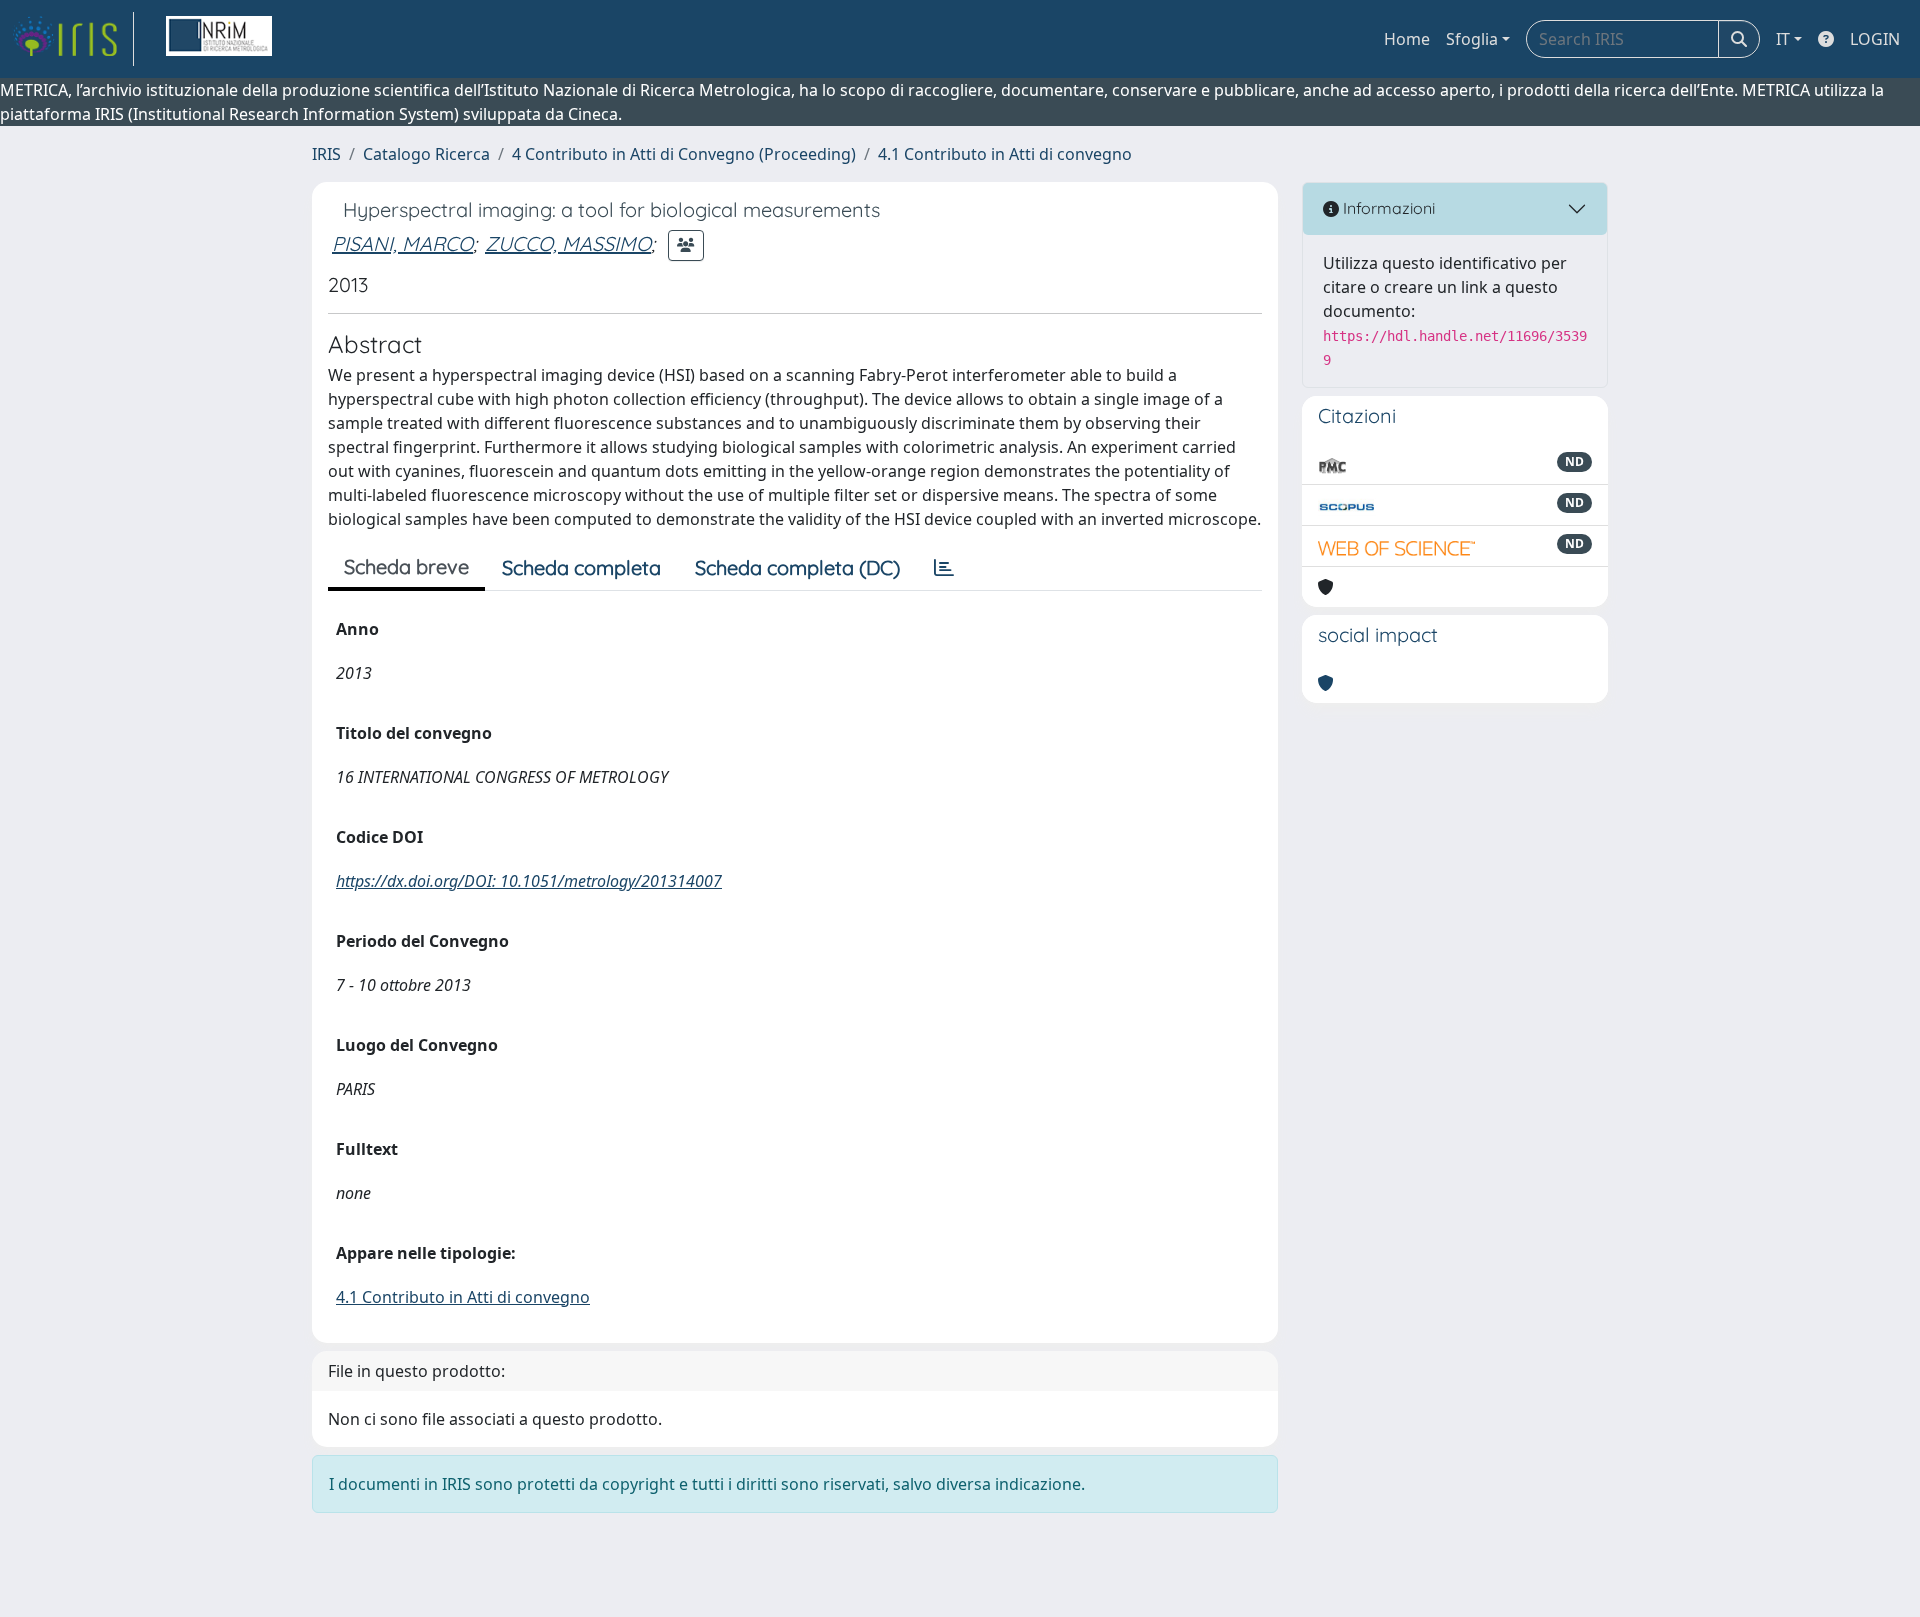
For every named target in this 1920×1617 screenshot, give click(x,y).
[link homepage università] (219, 39)
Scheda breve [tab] (406, 566)
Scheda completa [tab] (581, 567)
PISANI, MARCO (402, 243)
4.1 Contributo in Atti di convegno (1005, 154)
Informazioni (1387, 208)
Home (1407, 39)
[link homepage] (73, 39)
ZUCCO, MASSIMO (568, 243)
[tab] (944, 568)
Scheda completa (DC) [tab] (797, 567)
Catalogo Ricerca (426, 154)
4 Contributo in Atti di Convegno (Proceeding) (684, 154)
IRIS (326, 154)
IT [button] (1783, 39)
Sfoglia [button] (1472, 39)
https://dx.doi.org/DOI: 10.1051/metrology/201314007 (529, 881)
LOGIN (1875, 39)
